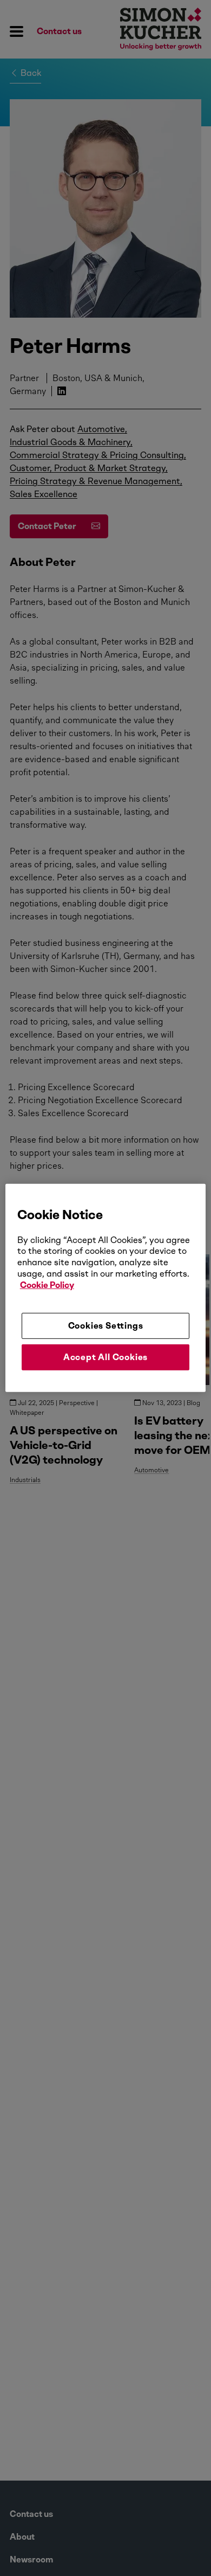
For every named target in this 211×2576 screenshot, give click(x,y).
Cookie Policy (47, 1285)
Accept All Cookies (105, 1357)
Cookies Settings (106, 1325)
